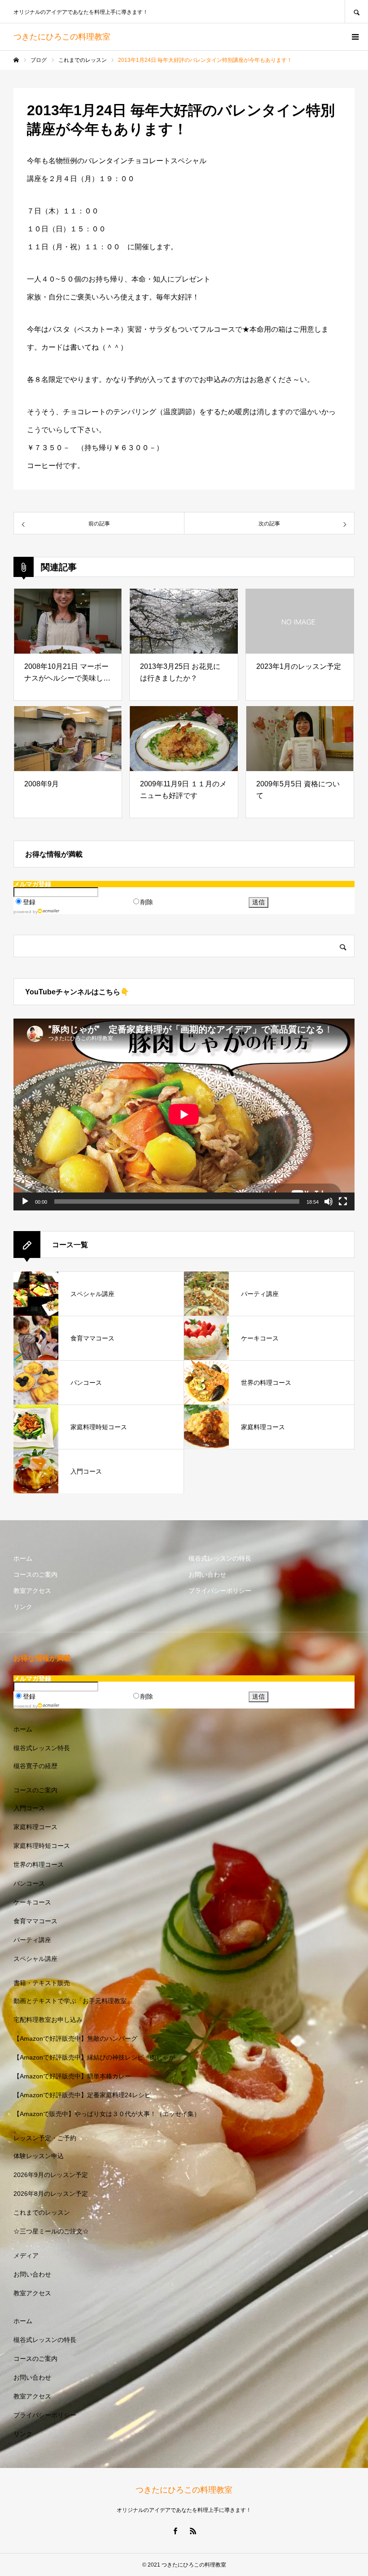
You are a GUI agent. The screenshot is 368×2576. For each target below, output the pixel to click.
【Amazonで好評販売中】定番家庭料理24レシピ (82, 2095)
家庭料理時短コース (42, 1846)
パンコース (29, 1883)
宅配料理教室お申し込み (48, 2020)
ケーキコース (32, 1902)
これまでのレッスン (42, 2212)
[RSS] (193, 2531)
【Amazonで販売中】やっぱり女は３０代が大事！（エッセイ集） (107, 2114)
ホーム (23, 1558)
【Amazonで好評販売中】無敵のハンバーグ (75, 2038)
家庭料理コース (35, 1827)
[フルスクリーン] (343, 1201)
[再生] (25, 1201)
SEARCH (356, 11)
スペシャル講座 (35, 1959)
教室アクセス (32, 1591)
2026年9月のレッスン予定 (51, 2175)
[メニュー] (355, 37)
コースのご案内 (35, 1574)
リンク (23, 1607)
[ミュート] (329, 1201)
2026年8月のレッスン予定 (51, 2194)
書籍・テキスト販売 (42, 1983)
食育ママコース (35, 1921)
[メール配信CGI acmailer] (49, 911)
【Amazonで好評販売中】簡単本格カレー (72, 2076)
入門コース (29, 1808)
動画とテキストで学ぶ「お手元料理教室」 (73, 2001)
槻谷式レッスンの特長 (220, 1558)
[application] (184, 1115)
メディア (26, 2255)
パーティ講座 (32, 1940)
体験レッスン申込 (39, 2156)
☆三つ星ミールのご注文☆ (51, 2231)
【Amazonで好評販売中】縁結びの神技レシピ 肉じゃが (94, 2057)
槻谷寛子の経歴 (35, 1766)
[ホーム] (16, 60)
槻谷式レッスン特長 (42, 1748)
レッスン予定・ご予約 (45, 2138)
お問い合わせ (207, 1574)
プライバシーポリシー (220, 1591)
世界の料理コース (39, 1865)
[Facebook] (175, 2531)
